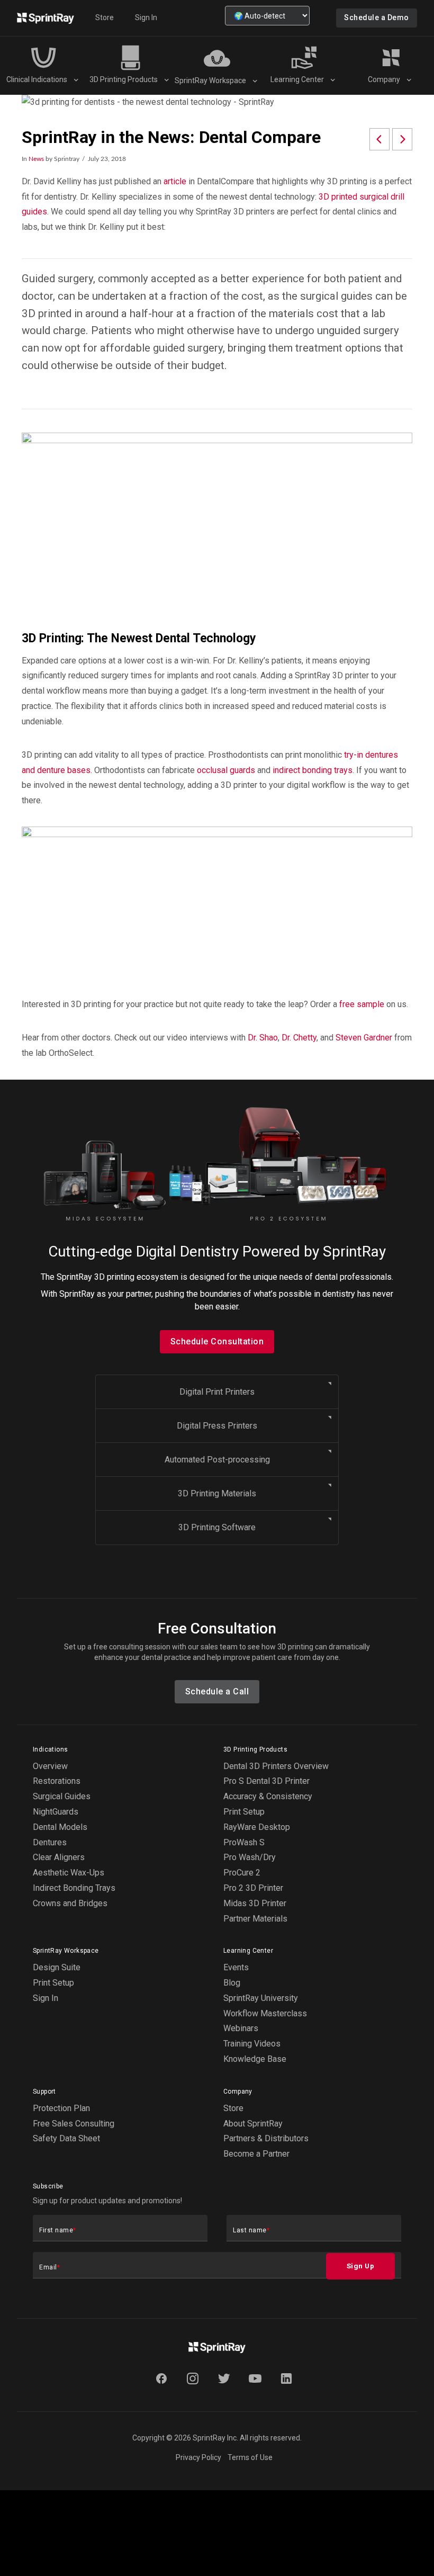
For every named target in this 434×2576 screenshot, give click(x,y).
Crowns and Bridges (70, 1903)
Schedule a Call (217, 1691)
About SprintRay (253, 2124)
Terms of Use (250, 2457)
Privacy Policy (198, 2457)
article (175, 181)
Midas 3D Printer (255, 1903)
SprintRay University (261, 1998)
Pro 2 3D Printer (253, 1888)
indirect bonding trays (313, 770)
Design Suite (57, 1967)
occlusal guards (226, 770)
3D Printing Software (217, 1527)
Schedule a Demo (377, 17)
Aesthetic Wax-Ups (69, 1873)
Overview (50, 1766)
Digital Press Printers (217, 1426)
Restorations (57, 1781)
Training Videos (252, 2044)
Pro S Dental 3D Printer (266, 1781)
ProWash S (244, 1842)
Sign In (146, 17)
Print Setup (244, 1812)
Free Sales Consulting (74, 2124)
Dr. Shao (263, 1038)
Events (236, 1967)
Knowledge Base (255, 2059)
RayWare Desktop (257, 1827)
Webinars (241, 2028)
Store (105, 17)
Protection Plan (61, 2108)
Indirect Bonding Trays (74, 1888)
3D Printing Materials (217, 1493)
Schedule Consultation (217, 1341)
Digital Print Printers (217, 1392)
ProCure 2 (242, 1873)
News (36, 159)
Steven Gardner (364, 1038)
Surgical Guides (62, 1796)
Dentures (50, 1842)
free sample (361, 1004)
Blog (232, 1983)
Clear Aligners (59, 1857)
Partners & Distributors (266, 2138)
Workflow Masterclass (265, 2013)
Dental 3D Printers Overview (276, 1766)
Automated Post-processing (217, 1460)
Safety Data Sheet (66, 2138)
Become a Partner (256, 2154)
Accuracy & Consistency (268, 1796)
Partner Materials (255, 1919)
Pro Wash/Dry (250, 1857)
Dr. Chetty (299, 1038)
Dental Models (60, 1827)
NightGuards (56, 1812)
